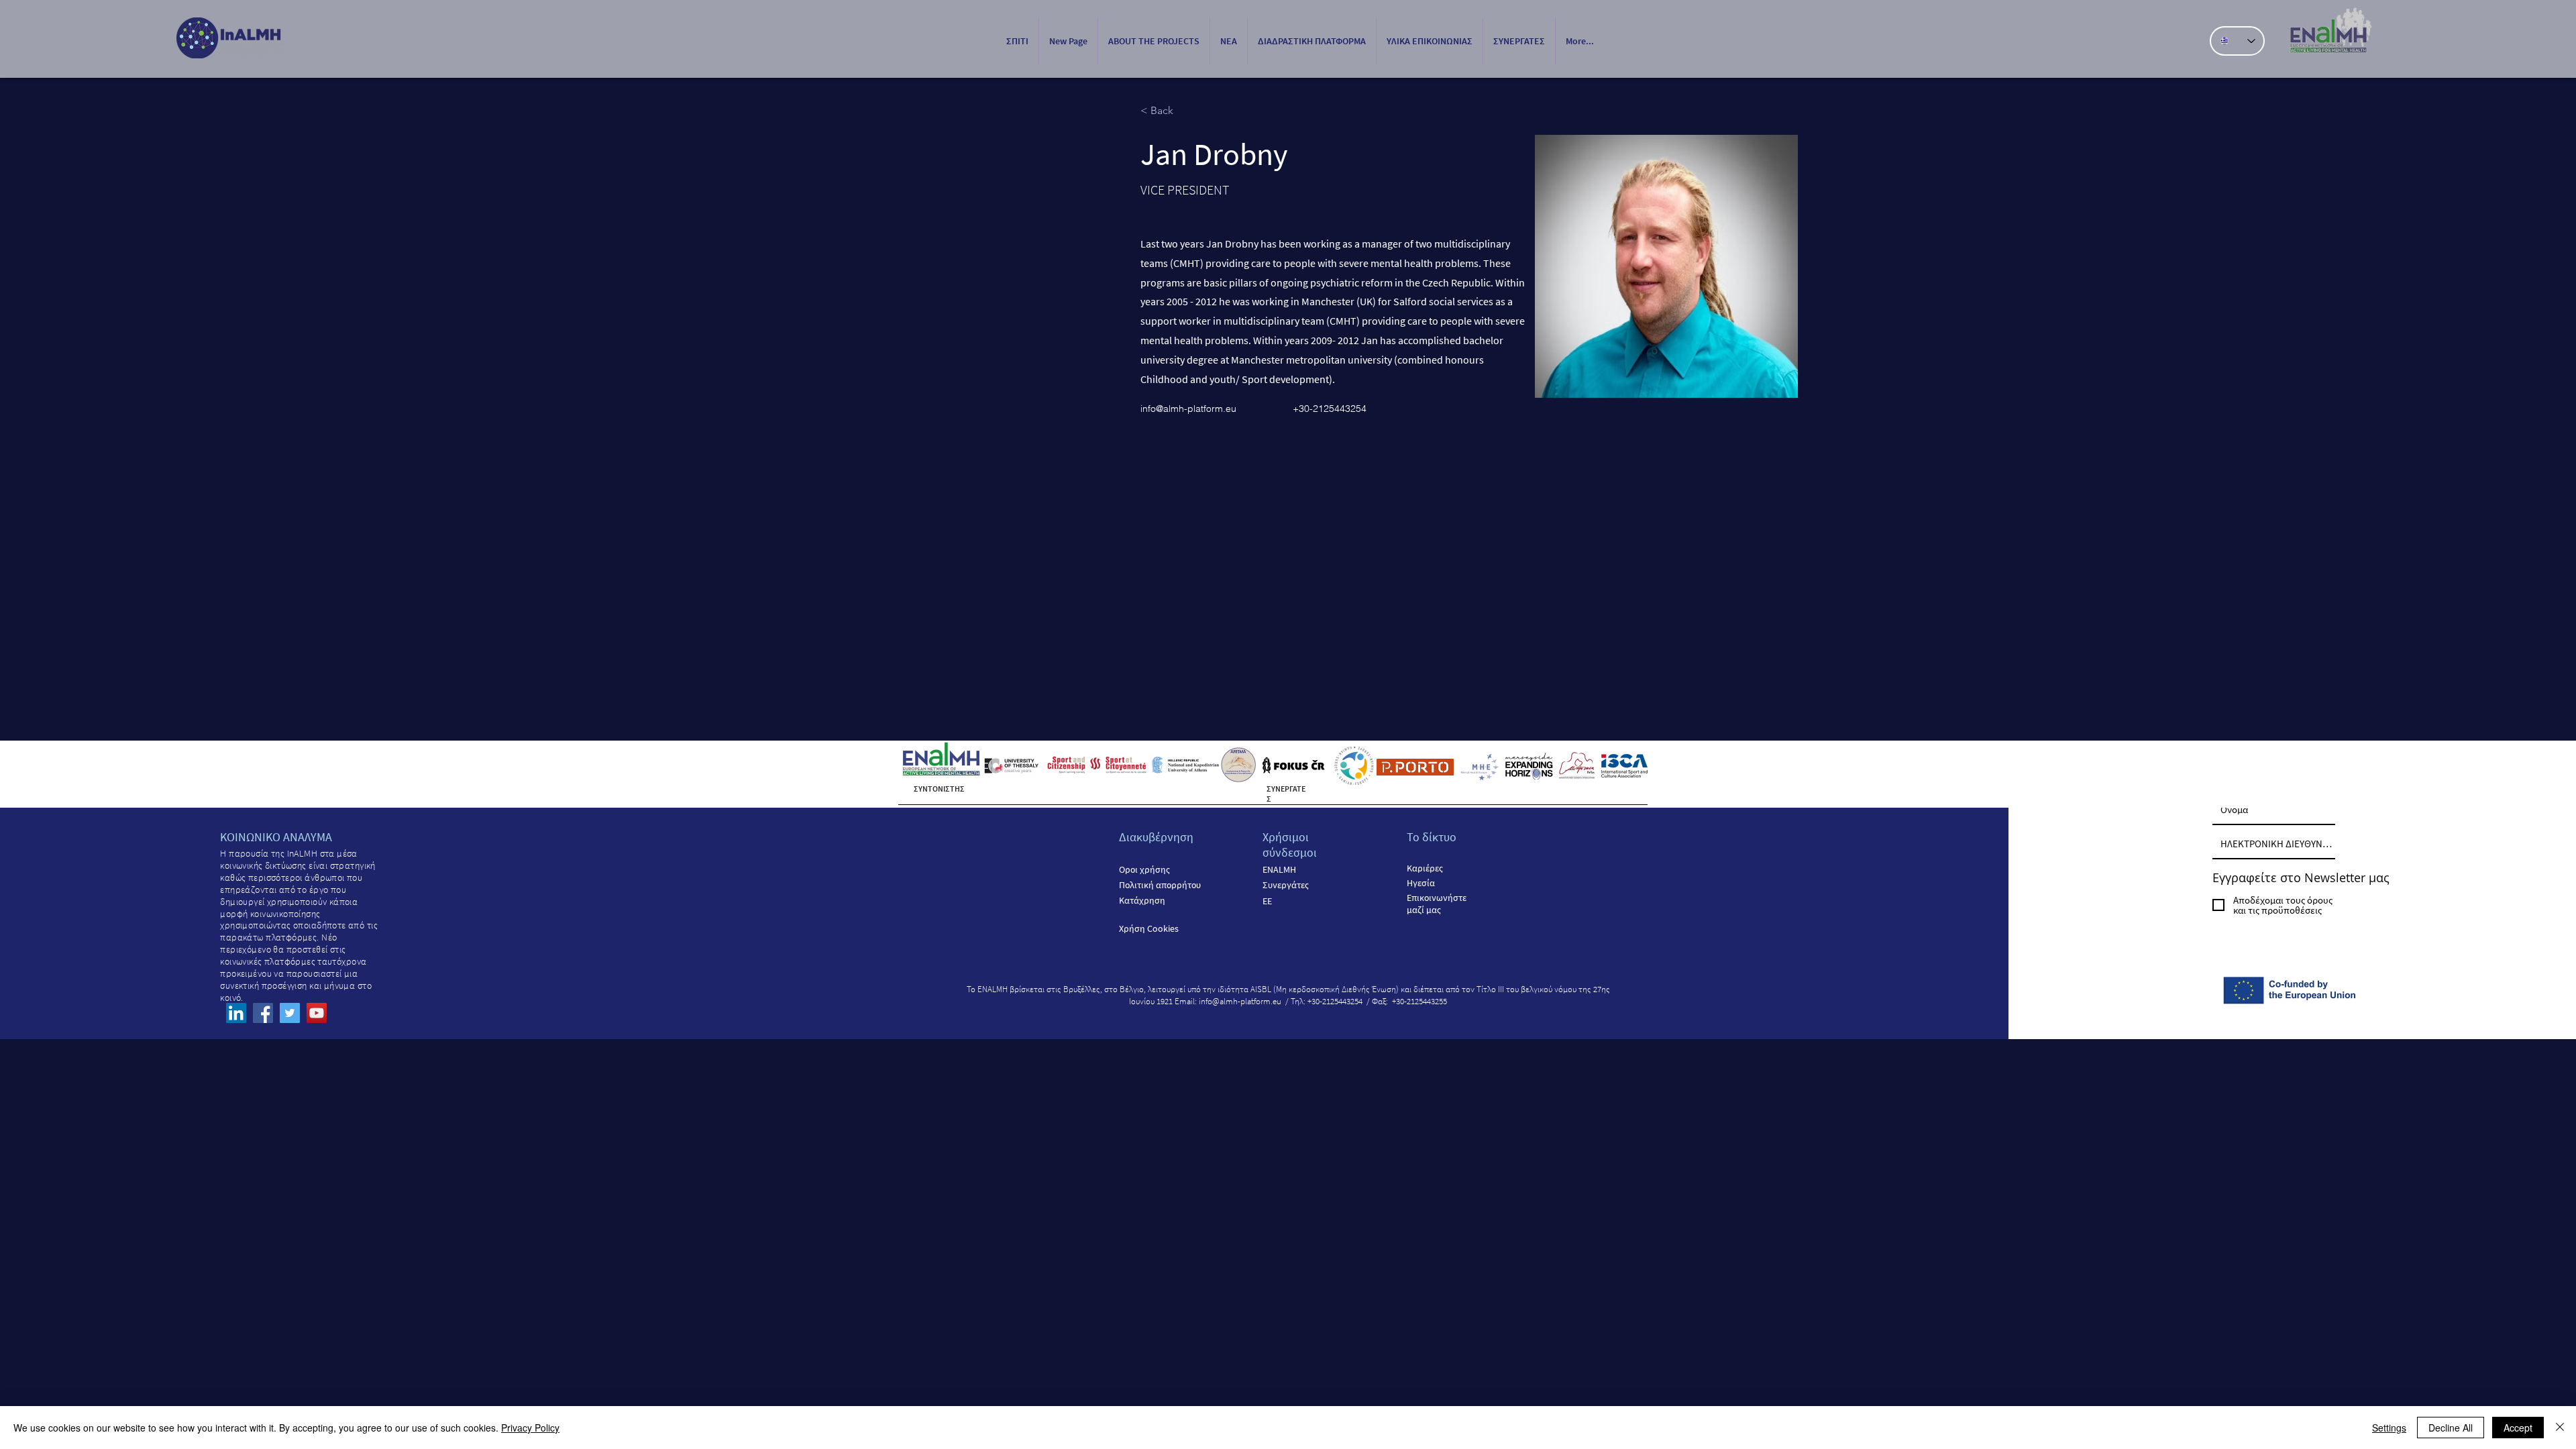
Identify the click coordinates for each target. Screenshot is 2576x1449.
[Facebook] (263, 1013)
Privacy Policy (530, 1428)
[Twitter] (290, 1013)
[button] (1154, 41)
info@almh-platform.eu (1188, 409)
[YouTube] (317, 1013)
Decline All (2451, 1428)
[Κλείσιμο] (2560, 1428)
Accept (2518, 1428)
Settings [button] (2389, 1428)
